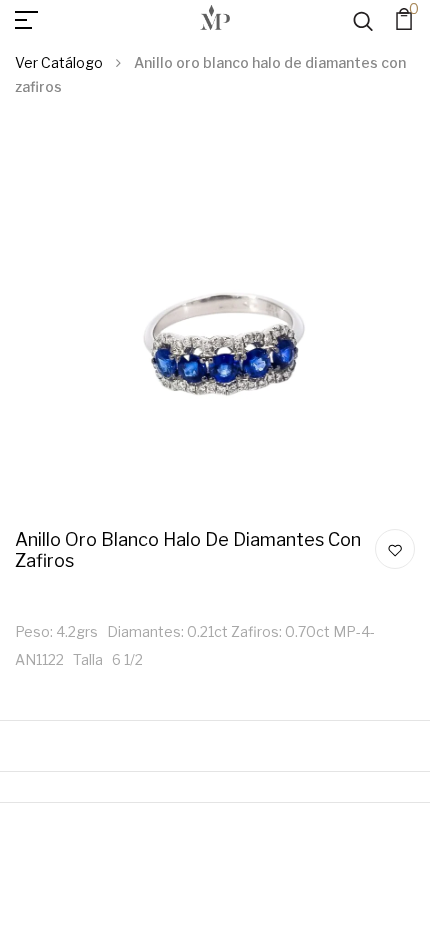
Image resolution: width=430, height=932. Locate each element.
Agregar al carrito (370, 42)
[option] (215, 329)
